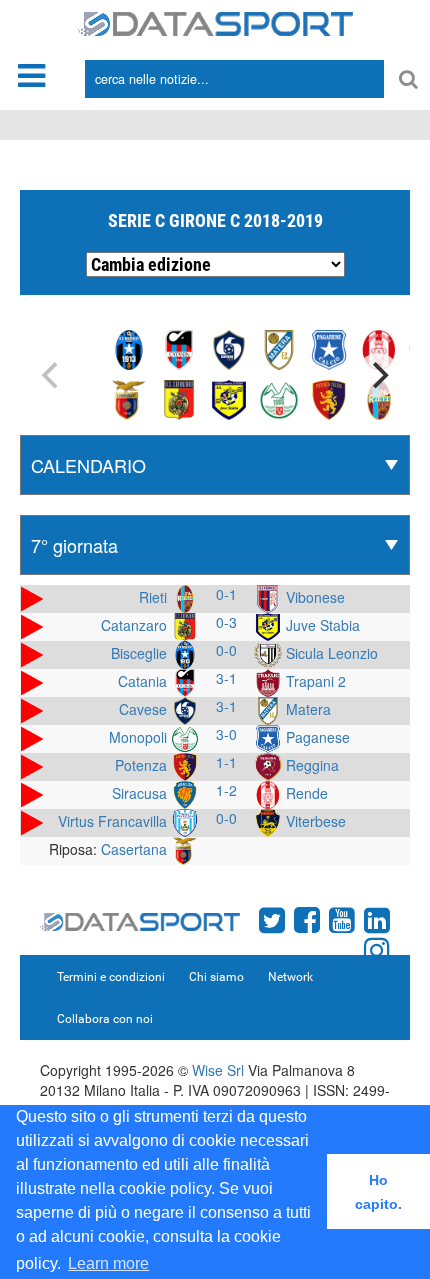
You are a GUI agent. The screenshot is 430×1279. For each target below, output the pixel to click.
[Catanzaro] (179, 398)
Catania (144, 681)
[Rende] (379, 348)
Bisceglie (141, 653)
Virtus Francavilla (114, 821)
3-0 (226, 734)
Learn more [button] (108, 1263)
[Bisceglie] (129, 348)
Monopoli (140, 737)
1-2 (226, 790)
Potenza (143, 765)
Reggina (310, 765)
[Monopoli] (279, 398)
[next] (378, 375)
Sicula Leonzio (330, 653)
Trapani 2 (314, 681)
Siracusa (141, 793)
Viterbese (314, 821)
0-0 (226, 650)
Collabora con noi (105, 1019)
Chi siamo (216, 977)
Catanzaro (136, 625)
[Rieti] (379, 398)
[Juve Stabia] (229, 398)
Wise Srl (218, 1070)
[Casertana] (129, 398)
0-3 (226, 622)
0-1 (226, 594)
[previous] (52, 375)
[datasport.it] (215, 22)
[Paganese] (329, 348)
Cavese (145, 709)
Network (290, 977)
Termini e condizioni (111, 977)
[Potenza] (329, 398)
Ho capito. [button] (378, 1192)
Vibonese (313, 597)
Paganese (316, 737)
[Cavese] (229, 348)
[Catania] (179, 348)
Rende (305, 793)
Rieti (155, 597)
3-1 (226, 678)
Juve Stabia (321, 625)
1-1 (226, 762)
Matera (306, 709)
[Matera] (279, 348)
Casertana (136, 849)
